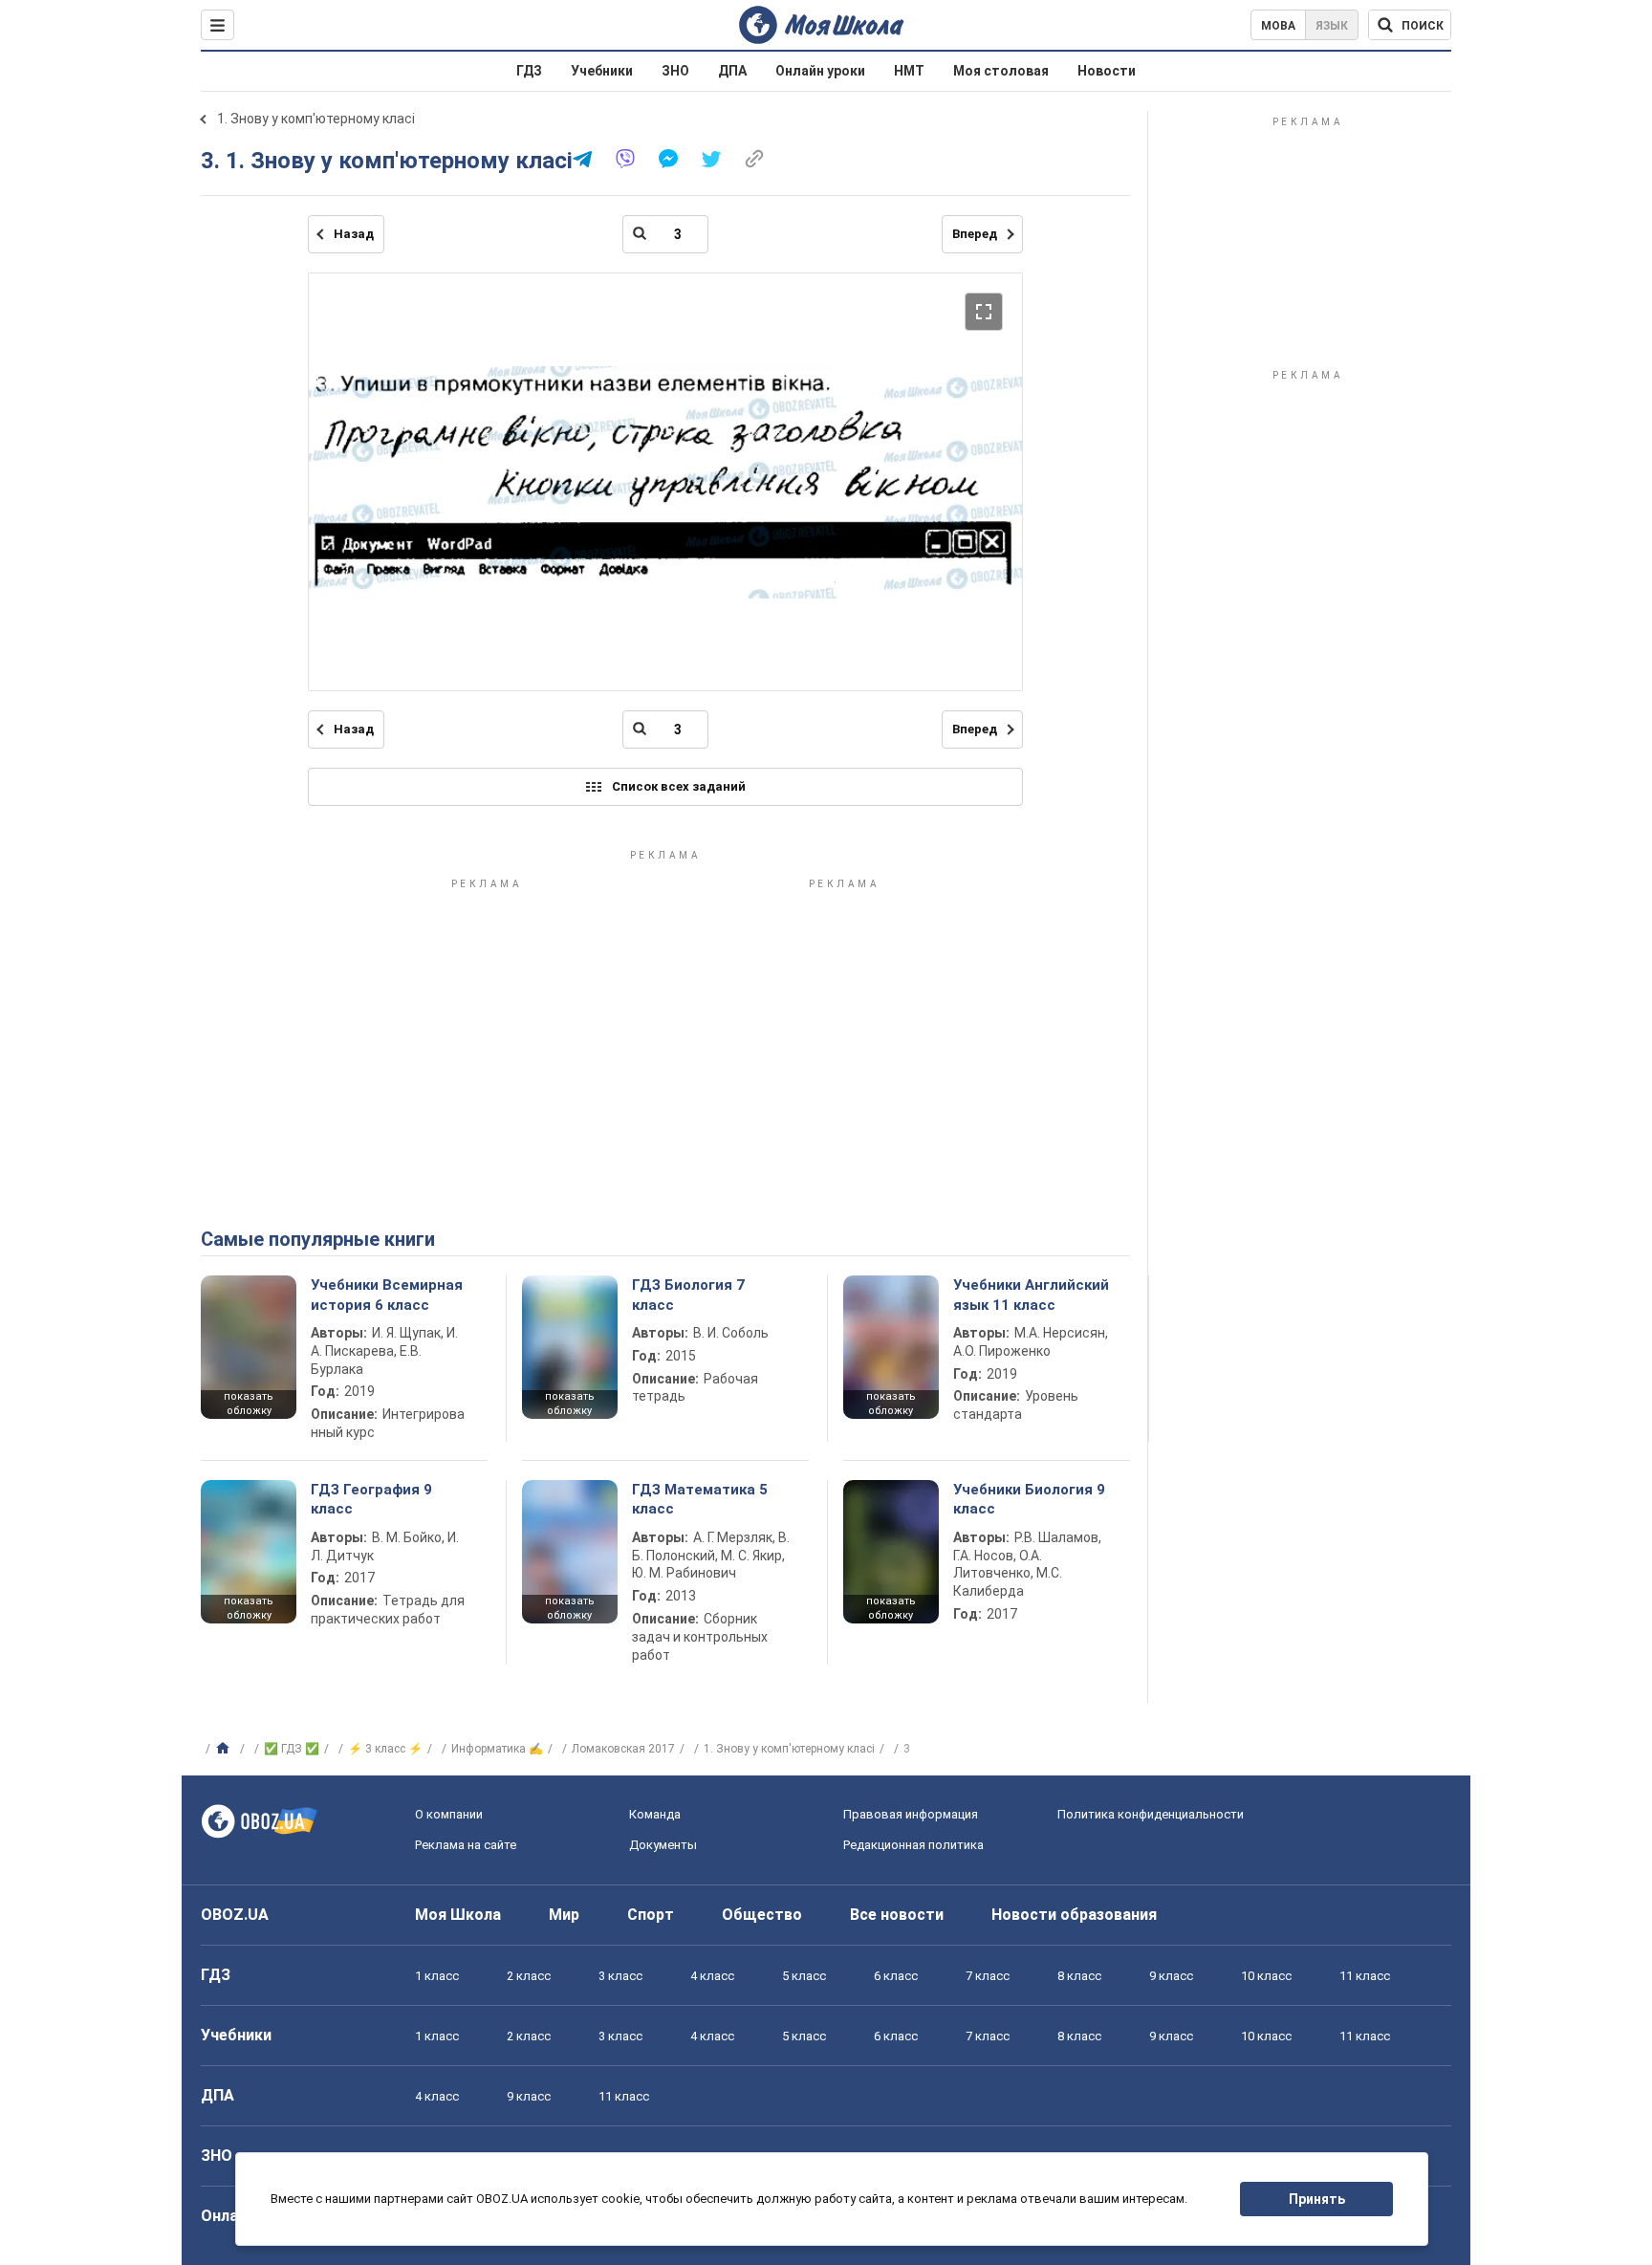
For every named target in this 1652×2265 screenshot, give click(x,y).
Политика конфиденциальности (1151, 1814)
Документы (663, 1845)
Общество (762, 1915)
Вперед (975, 234)
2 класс (529, 1976)
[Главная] (225, 1749)
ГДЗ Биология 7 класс (688, 1295)
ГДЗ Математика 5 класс (700, 1499)
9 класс (1171, 1976)
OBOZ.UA (235, 1915)
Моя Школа (458, 1915)
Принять (1317, 2199)
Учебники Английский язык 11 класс (1031, 1295)
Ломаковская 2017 (623, 1749)
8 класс (1079, 1976)
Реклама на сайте (466, 1845)
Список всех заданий (679, 786)
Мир (564, 1915)
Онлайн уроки (820, 71)
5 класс (804, 1976)
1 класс (437, 1976)
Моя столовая (1001, 71)
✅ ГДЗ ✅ (292, 1749)
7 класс (988, 1976)
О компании (449, 1814)
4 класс (712, 1976)
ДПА (732, 71)
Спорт (651, 1915)
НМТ (909, 71)
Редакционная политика (913, 1845)
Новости (1107, 71)
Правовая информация (911, 1814)
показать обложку (249, 1404)
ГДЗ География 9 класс (371, 1499)
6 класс (896, 1976)
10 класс (1266, 1976)
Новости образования (1074, 1915)
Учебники (602, 71)
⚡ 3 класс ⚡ (385, 1749)
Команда (655, 1814)
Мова (1278, 26)
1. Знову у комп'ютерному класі (316, 119)
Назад (354, 234)
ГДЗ (529, 71)
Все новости (897, 1915)
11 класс (1365, 1976)
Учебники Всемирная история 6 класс (387, 1295)
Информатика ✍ (497, 1749)
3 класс (620, 1976)
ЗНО (675, 71)
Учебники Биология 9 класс (1029, 1499)
